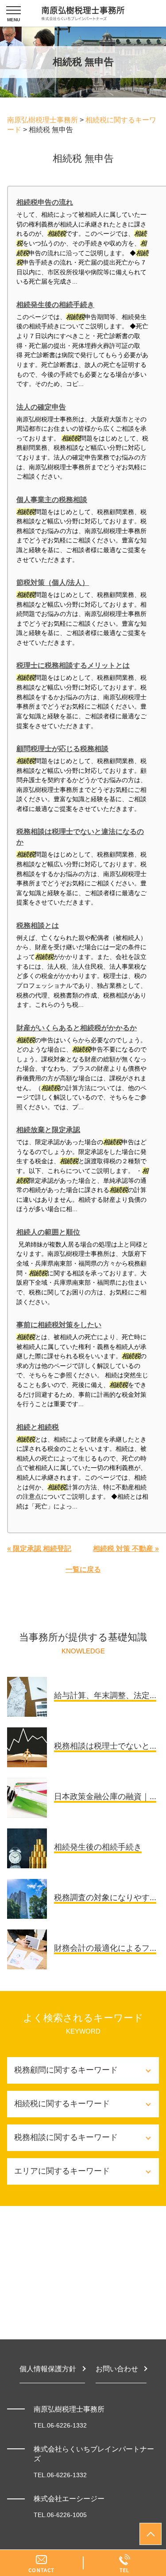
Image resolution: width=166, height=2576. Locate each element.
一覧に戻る (83, 1569)
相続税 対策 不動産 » (126, 1549)
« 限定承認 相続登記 (39, 1549)
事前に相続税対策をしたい (59, 1325)
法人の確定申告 (41, 407)
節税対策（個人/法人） (53, 583)
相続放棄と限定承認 (48, 1130)
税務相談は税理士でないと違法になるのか (80, 837)
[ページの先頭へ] (151, 2534)
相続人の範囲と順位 (48, 1232)
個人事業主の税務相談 (52, 500)
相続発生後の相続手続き (55, 305)
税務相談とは (38, 926)
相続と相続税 (38, 1427)
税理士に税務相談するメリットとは (73, 665)
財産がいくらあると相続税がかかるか (77, 1028)
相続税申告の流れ (45, 202)
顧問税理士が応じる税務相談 (62, 749)
